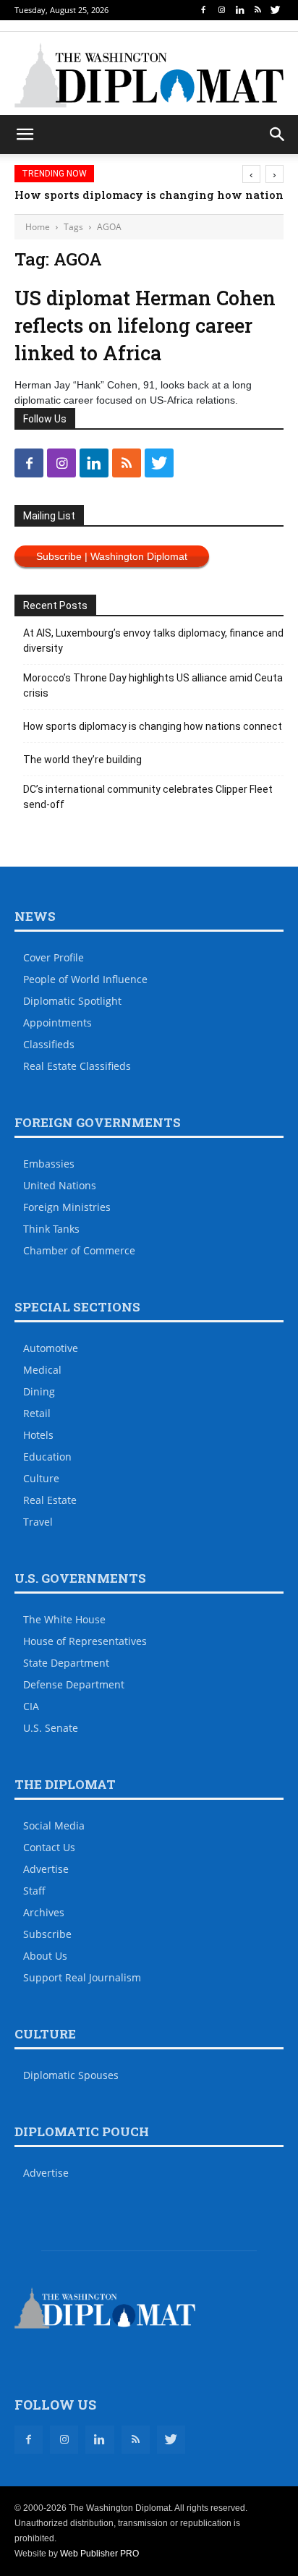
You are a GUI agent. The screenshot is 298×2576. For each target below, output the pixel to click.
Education (47, 1457)
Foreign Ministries (67, 1207)
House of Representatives (85, 1641)
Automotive (51, 1348)
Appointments (58, 1023)
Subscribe (47, 1934)
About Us (45, 1956)
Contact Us (49, 1847)
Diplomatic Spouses (71, 2075)
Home (38, 227)
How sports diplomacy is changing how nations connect (153, 726)
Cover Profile (54, 957)
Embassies (49, 1164)
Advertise (46, 1869)
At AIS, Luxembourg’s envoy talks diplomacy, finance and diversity (153, 641)
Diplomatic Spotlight (72, 1001)
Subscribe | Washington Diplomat (112, 556)
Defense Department (74, 1684)
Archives (44, 1912)
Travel (38, 1522)
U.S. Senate (51, 1728)
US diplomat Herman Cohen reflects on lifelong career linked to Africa (145, 325)
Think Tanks (51, 1229)
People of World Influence (85, 979)
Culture (41, 1478)
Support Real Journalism (82, 1977)
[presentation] (251, 174)
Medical (42, 1370)
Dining (39, 1391)
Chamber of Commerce (79, 1250)
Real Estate (50, 1500)
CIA (31, 1706)
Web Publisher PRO (99, 2554)
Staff (34, 1891)
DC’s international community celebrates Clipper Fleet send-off (148, 797)
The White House (64, 1619)
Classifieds (49, 1044)
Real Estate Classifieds (77, 1066)
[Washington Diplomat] (149, 75)
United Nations (60, 1185)
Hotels (38, 1435)
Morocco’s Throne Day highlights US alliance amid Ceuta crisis (153, 685)
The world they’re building (82, 760)
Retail (37, 1413)
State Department (66, 1663)
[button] (278, 135)
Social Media (54, 1825)
